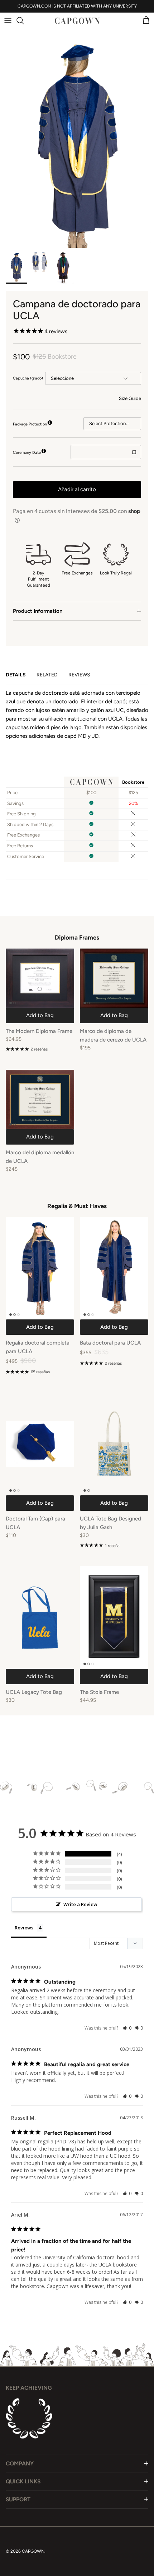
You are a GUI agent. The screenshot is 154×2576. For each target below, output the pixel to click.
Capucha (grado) (28, 378)
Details (16, 675)
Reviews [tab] (24, 1928)
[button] (127, 2028)
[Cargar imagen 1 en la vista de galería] (77, 132)
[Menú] (8, 20)
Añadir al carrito (77, 489)
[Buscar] (24, 20)
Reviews (79, 675)
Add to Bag (40, 1015)
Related (47, 675)
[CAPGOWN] (77, 21)
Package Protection (30, 424)
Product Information (38, 611)
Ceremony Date (27, 453)
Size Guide (130, 398)
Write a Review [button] (80, 1904)
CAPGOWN (33, 2551)
